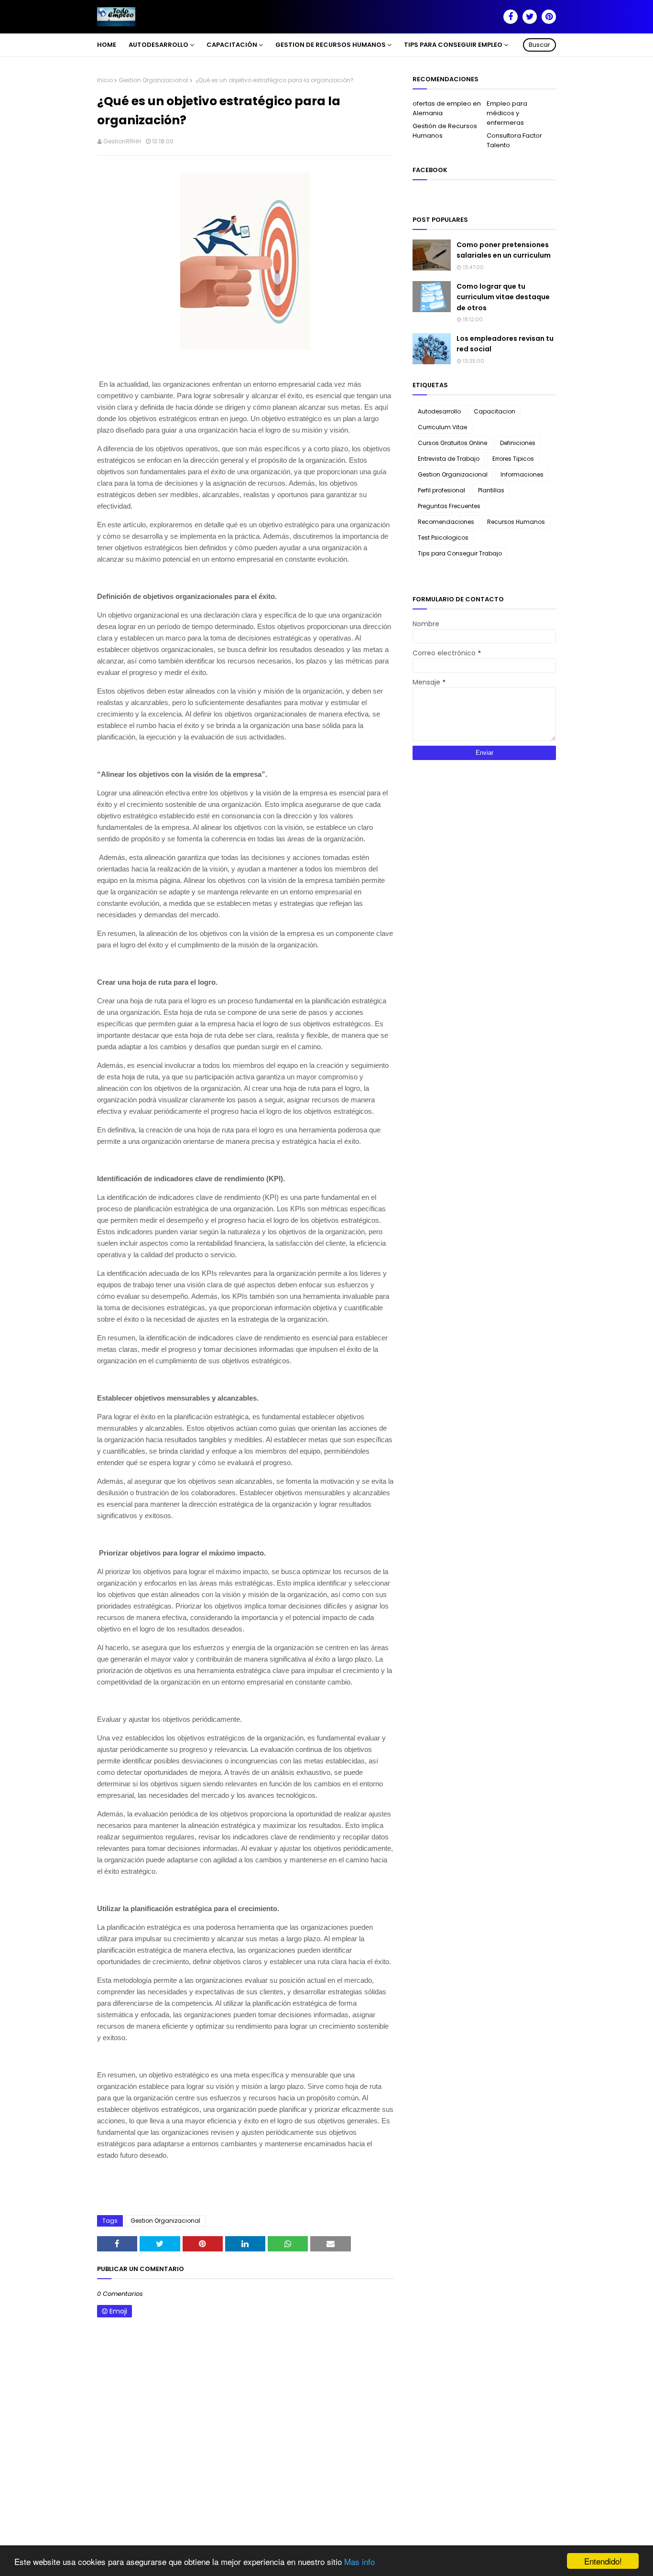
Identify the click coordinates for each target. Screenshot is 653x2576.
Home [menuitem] (107, 45)
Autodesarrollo (439, 411)
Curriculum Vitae (442, 427)
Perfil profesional (441, 490)
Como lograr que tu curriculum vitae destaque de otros (503, 297)
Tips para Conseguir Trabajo (460, 553)
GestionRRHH (122, 141)
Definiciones (518, 443)
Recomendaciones (446, 522)
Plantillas (491, 490)
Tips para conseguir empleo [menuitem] (453, 45)
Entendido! (603, 2561)
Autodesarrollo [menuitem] (158, 45)
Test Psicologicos (443, 538)
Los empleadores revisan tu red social (505, 344)
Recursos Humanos (516, 522)
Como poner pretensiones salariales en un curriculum (504, 250)
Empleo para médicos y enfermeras (507, 113)
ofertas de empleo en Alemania (447, 108)
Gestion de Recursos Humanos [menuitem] (331, 45)
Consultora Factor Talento (514, 140)
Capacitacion (495, 411)
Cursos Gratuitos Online (452, 443)
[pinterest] (549, 17)
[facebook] (511, 17)
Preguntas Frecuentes (449, 506)
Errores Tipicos (513, 459)
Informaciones (522, 474)
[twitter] (530, 17)
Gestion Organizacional (153, 80)
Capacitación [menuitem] (232, 45)
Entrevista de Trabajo (449, 459)
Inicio (105, 80)
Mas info (359, 2561)
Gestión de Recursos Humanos (445, 131)
